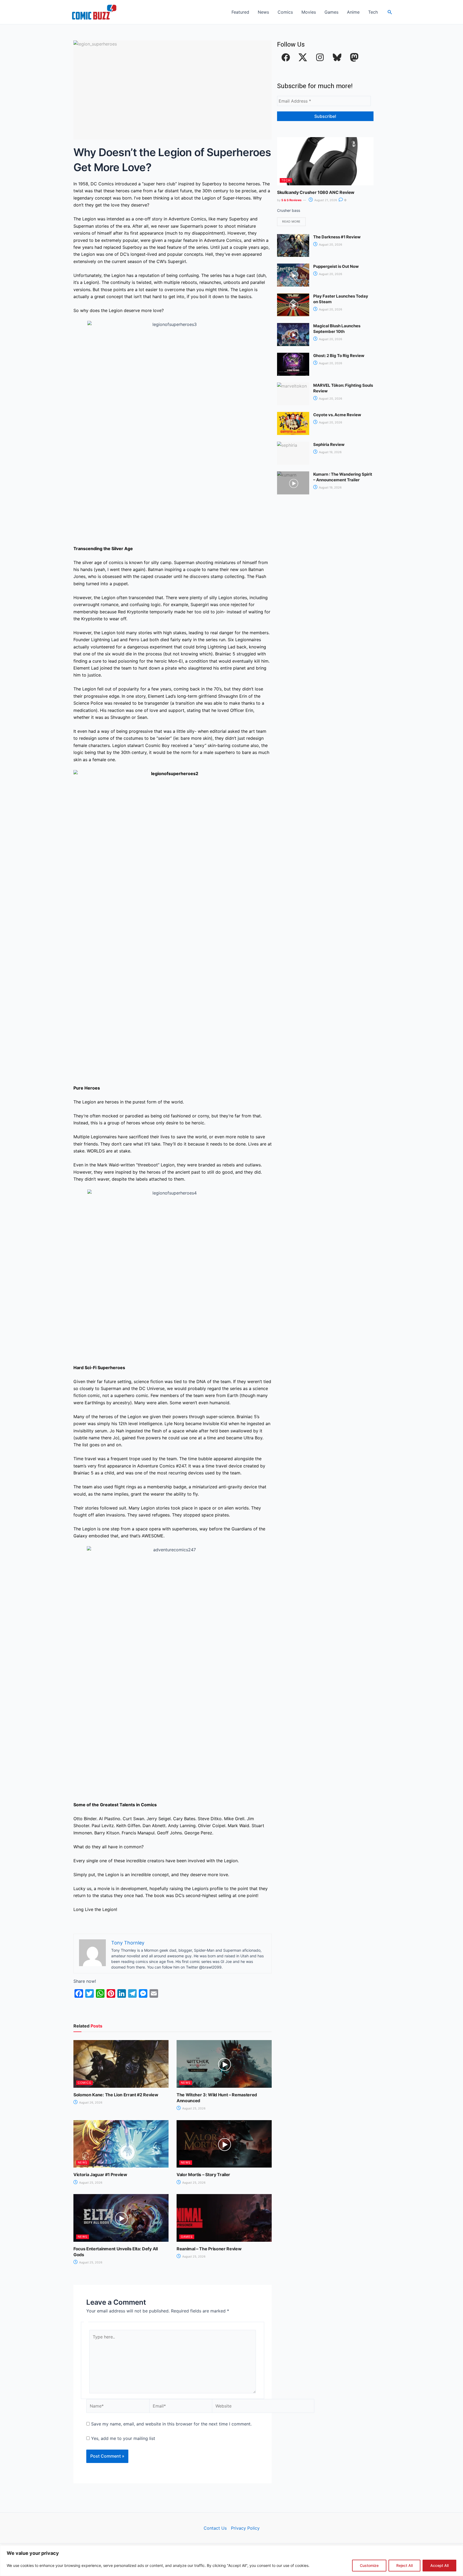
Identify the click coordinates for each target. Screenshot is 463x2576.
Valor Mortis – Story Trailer (203, 2175)
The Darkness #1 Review (337, 237)
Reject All (404, 2565)
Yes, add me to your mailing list (122, 2438)
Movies (309, 12)
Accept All (439, 2565)
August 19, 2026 (330, 452)
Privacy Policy (245, 2528)
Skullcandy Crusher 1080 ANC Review (316, 192)
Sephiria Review (329, 444)
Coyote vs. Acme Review (337, 415)
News (263, 12)
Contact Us (215, 2528)
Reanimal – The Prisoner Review (209, 2249)
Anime (353, 12)
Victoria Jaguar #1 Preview (100, 2175)
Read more (291, 221)
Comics (285, 12)
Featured (240, 12)
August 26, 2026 (90, 2102)
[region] (231, 2561)
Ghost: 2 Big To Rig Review (339, 356)
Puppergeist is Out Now (336, 266)
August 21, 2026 (325, 200)
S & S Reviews (291, 200)
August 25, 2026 (193, 2108)
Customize (369, 2565)
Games (331, 12)
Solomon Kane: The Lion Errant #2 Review (116, 2095)
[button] (390, 12)
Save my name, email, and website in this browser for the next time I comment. (171, 2424)
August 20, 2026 (330, 245)
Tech (373, 12)
